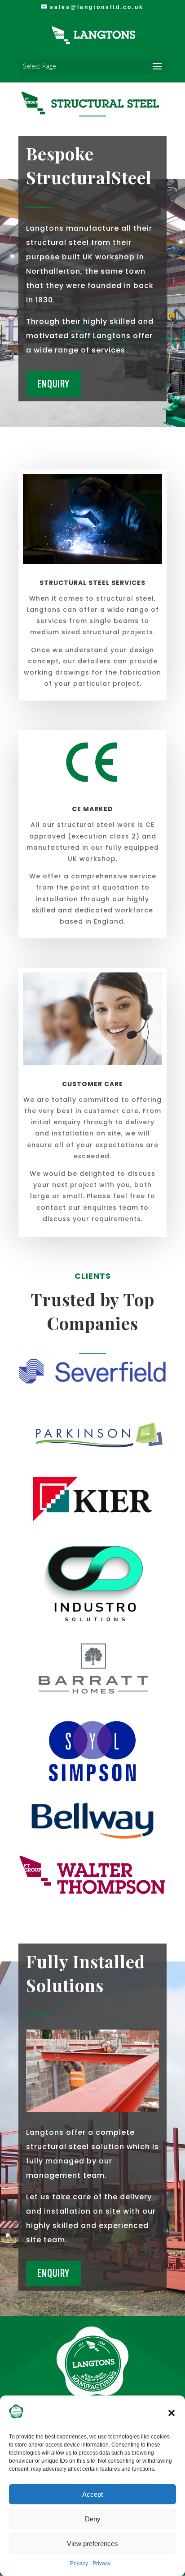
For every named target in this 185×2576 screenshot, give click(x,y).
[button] (172, 2413)
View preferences (92, 2544)
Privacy (79, 2563)
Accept (92, 2494)
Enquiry (53, 384)
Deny (93, 2519)
